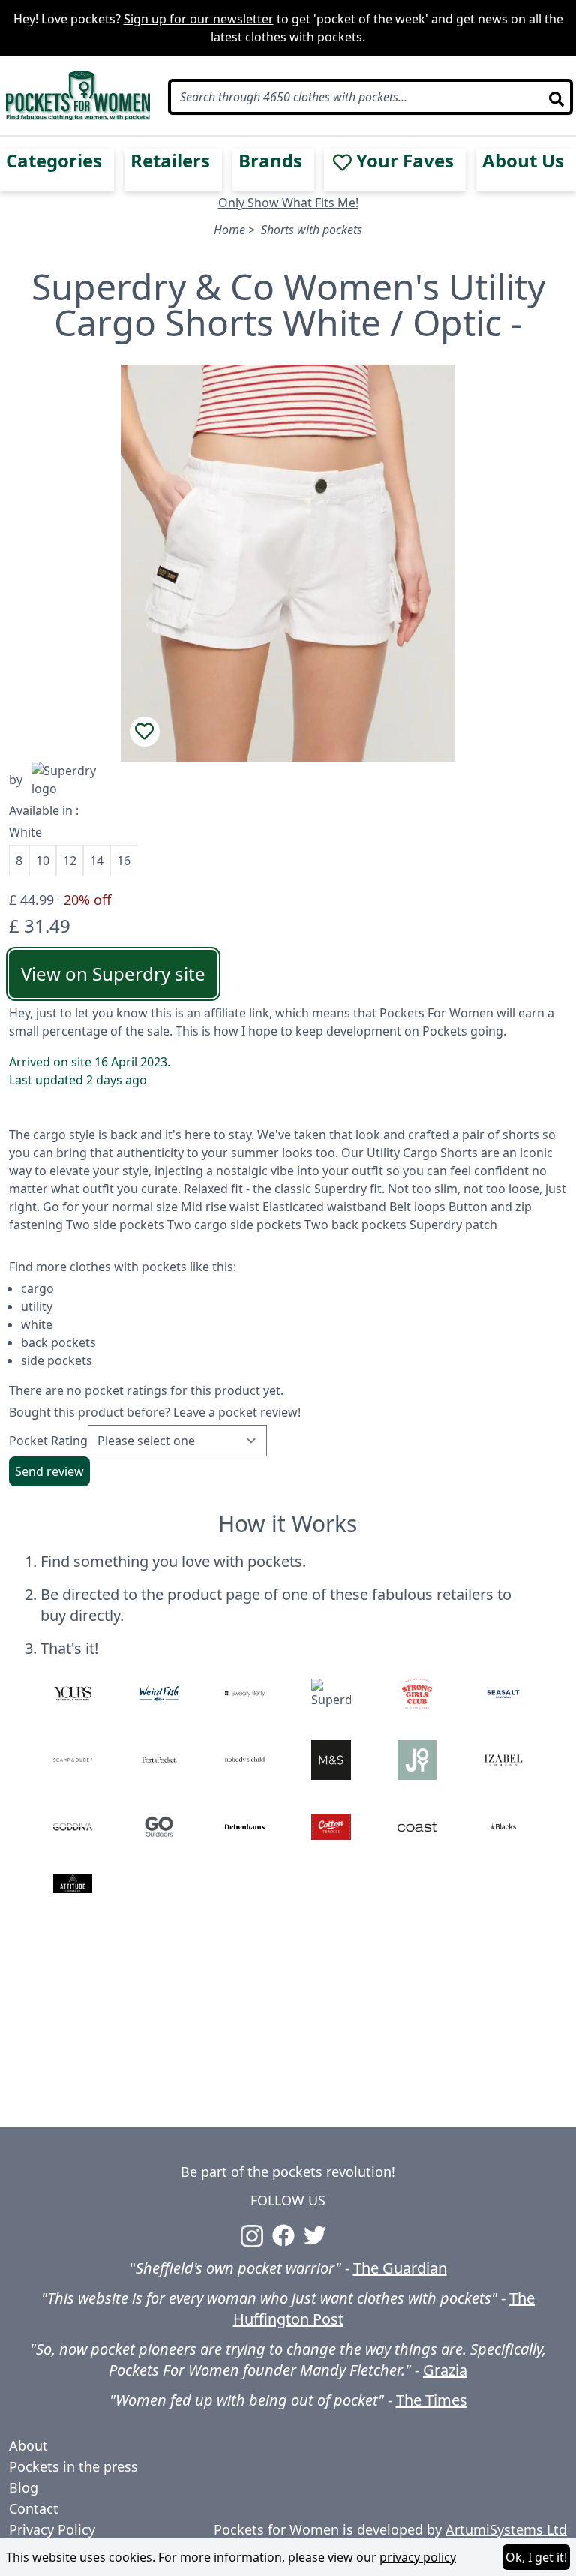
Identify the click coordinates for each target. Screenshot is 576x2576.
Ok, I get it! (536, 2557)
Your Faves (405, 161)
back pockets (58, 1342)
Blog (24, 2487)
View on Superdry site (113, 974)
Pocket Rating (48, 1441)
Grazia (445, 2370)
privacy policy (418, 2557)
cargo (37, 1288)
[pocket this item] (145, 732)
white (37, 1324)
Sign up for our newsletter (199, 19)
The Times (432, 2400)
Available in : (44, 810)
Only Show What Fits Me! (288, 203)
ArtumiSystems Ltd (506, 2529)
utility (37, 1306)
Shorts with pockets (312, 230)
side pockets (57, 1360)
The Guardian (400, 2268)
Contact (34, 2508)
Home (229, 230)
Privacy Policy (52, 2529)
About (28, 2445)
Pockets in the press (73, 2466)
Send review (49, 1471)
